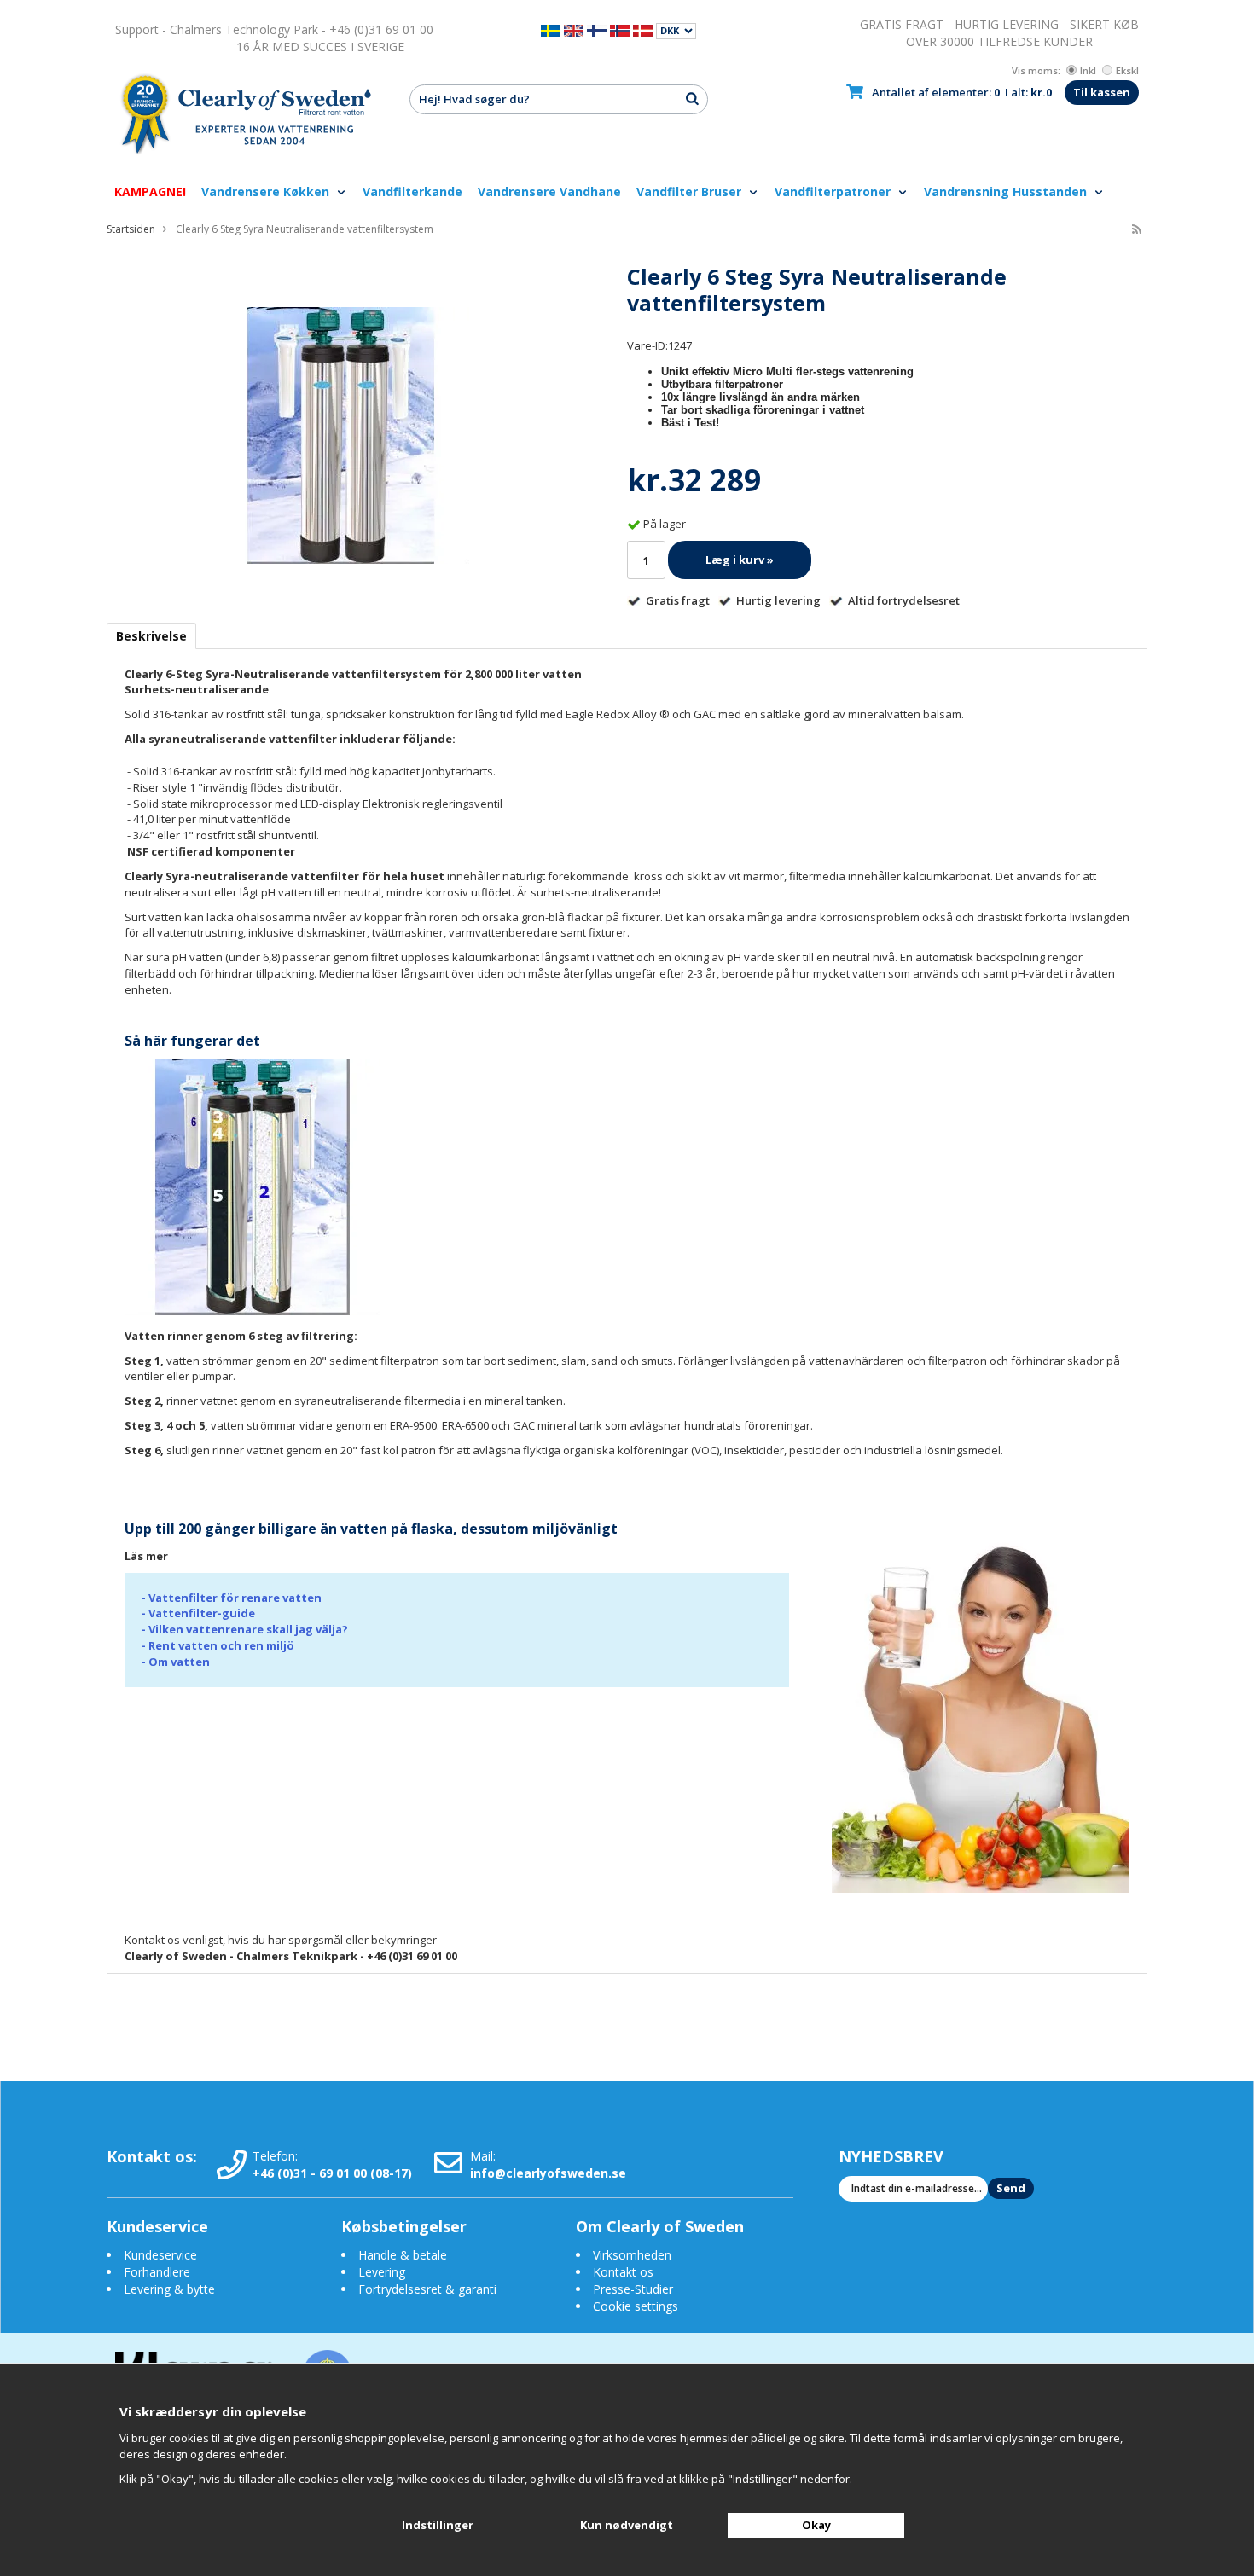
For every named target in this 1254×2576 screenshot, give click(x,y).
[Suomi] (597, 29)
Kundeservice (160, 2255)
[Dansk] (643, 29)
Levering (382, 2272)
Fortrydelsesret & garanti (427, 2289)
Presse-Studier (633, 2289)
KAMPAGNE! (150, 191)
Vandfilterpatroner (834, 191)
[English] (574, 29)
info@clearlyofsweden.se (548, 2173)
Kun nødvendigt (627, 2525)
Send (1011, 2188)
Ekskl (1127, 70)
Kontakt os (623, 2272)
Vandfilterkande (412, 191)
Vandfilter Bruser (691, 191)
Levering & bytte (169, 2289)
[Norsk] (620, 29)
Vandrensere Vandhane (549, 191)
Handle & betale (403, 2255)
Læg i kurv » (740, 560)
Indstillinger (438, 2525)
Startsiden (131, 229)
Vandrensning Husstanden (1007, 191)
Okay (816, 2525)
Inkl (1088, 70)
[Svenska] (551, 29)
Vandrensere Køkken (267, 191)
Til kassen (1102, 92)
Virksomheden (632, 2255)
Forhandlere (157, 2272)
